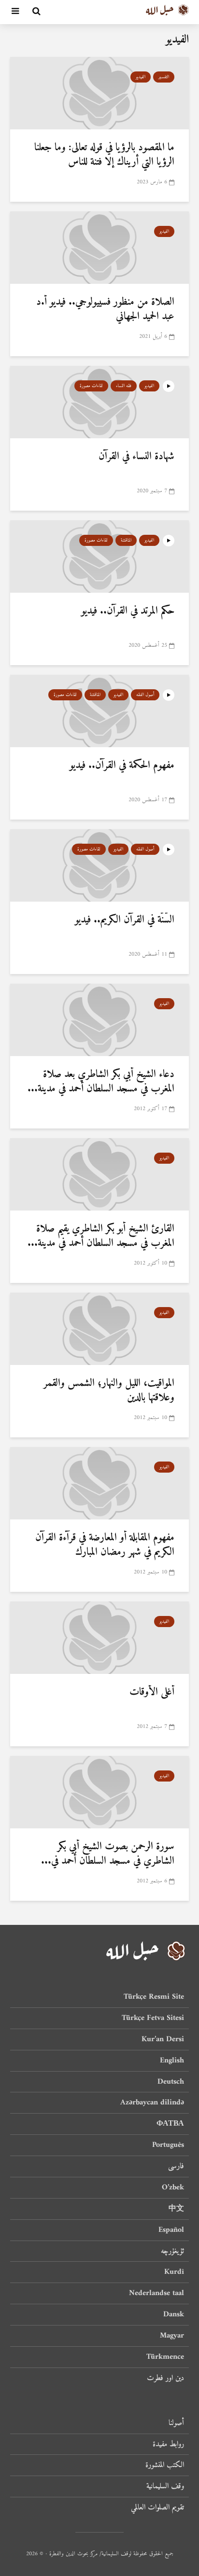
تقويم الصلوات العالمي (157, 2507)
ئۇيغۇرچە (172, 2251)
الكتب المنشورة (165, 2465)
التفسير (164, 77)
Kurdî (174, 2272)
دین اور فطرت (165, 2378)
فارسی (176, 2166)
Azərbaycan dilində (152, 2103)
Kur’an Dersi (163, 2039)
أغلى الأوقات (152, 1692)
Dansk (174, 2314)
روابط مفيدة (168, 2444)
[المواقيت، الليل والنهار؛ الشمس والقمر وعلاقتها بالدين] (99, 1328)
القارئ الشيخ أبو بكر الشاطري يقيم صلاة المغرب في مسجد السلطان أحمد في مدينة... (101, 1236)
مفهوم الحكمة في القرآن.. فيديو (122, 766)
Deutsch (171, 2082)
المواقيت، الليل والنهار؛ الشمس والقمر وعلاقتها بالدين (109, 1391)
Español (171, 2230)
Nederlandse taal (156, 2293)
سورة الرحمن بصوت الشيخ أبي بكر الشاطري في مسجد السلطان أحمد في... (108, 1854)
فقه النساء (124, 386)
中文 (176, 2209)
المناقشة (126, 540)
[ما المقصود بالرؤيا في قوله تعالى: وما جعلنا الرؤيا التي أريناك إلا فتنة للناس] (99, 93)
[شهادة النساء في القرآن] (99, 402)
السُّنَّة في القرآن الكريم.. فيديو (125, 920)
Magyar (172, 2336)
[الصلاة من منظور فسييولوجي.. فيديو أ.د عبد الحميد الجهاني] (99, 247)
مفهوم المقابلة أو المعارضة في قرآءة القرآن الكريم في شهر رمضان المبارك (105, 1545)
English (172, 2061)
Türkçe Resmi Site (154, 1998)
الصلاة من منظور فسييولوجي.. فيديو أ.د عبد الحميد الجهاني (105, 309)
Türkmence (165, 2357)
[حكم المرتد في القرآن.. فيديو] (99, 556)
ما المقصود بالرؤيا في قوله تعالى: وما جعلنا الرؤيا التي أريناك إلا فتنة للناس (104, 155)
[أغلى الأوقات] (99, 1637)
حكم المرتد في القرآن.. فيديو (128, 611)
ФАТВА (170, 2124)
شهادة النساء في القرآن (136, 457)
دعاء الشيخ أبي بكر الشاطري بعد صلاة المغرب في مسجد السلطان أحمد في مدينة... (101, 1082)
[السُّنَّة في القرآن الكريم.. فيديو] (99, 865)
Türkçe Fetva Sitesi (153, 2018)
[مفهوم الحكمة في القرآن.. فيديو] (99, 710)
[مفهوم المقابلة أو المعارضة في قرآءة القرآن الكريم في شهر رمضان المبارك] (99, 1483)
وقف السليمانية (165, 2486)
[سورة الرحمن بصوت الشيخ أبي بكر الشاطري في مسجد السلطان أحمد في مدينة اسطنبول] (99, 1792)
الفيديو (141, 77)
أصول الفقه (145, 695)
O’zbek (173, 2187)
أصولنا (176, 2424)
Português (168, 2145)
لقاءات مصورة (91, 386)
